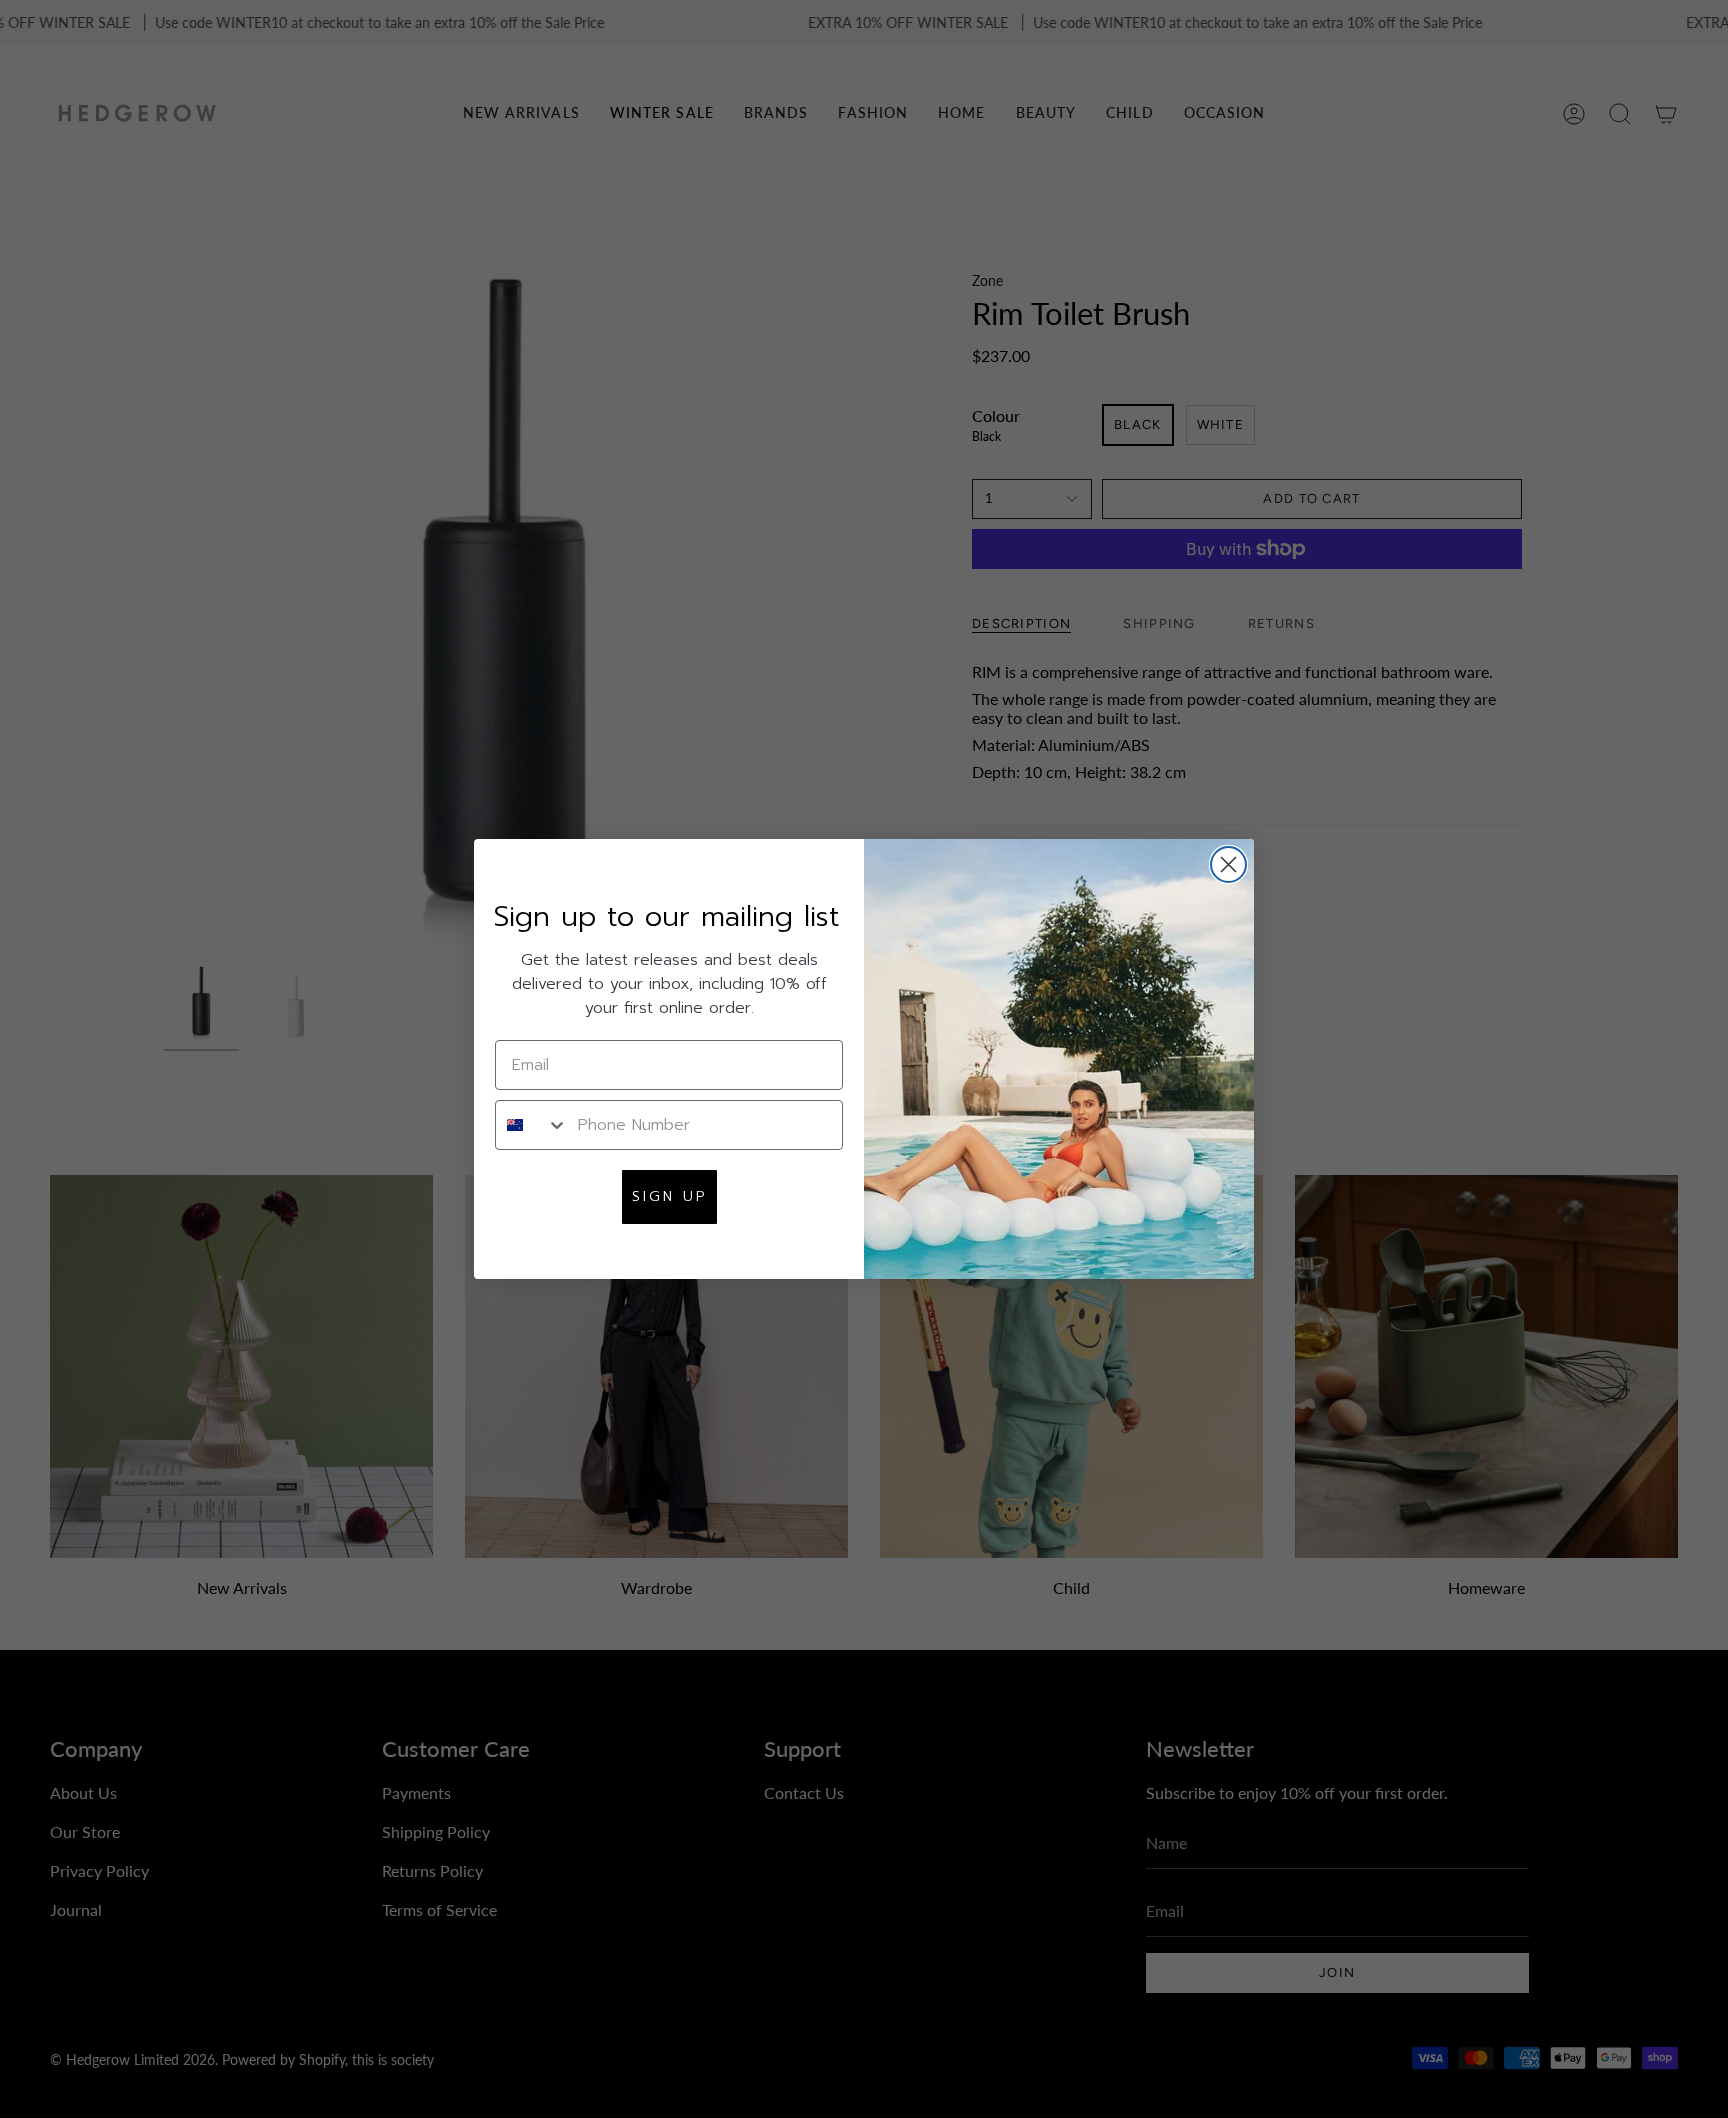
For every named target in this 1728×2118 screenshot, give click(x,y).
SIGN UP (669, 1196)
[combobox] (532, 1125)
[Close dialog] (1228, 864)
